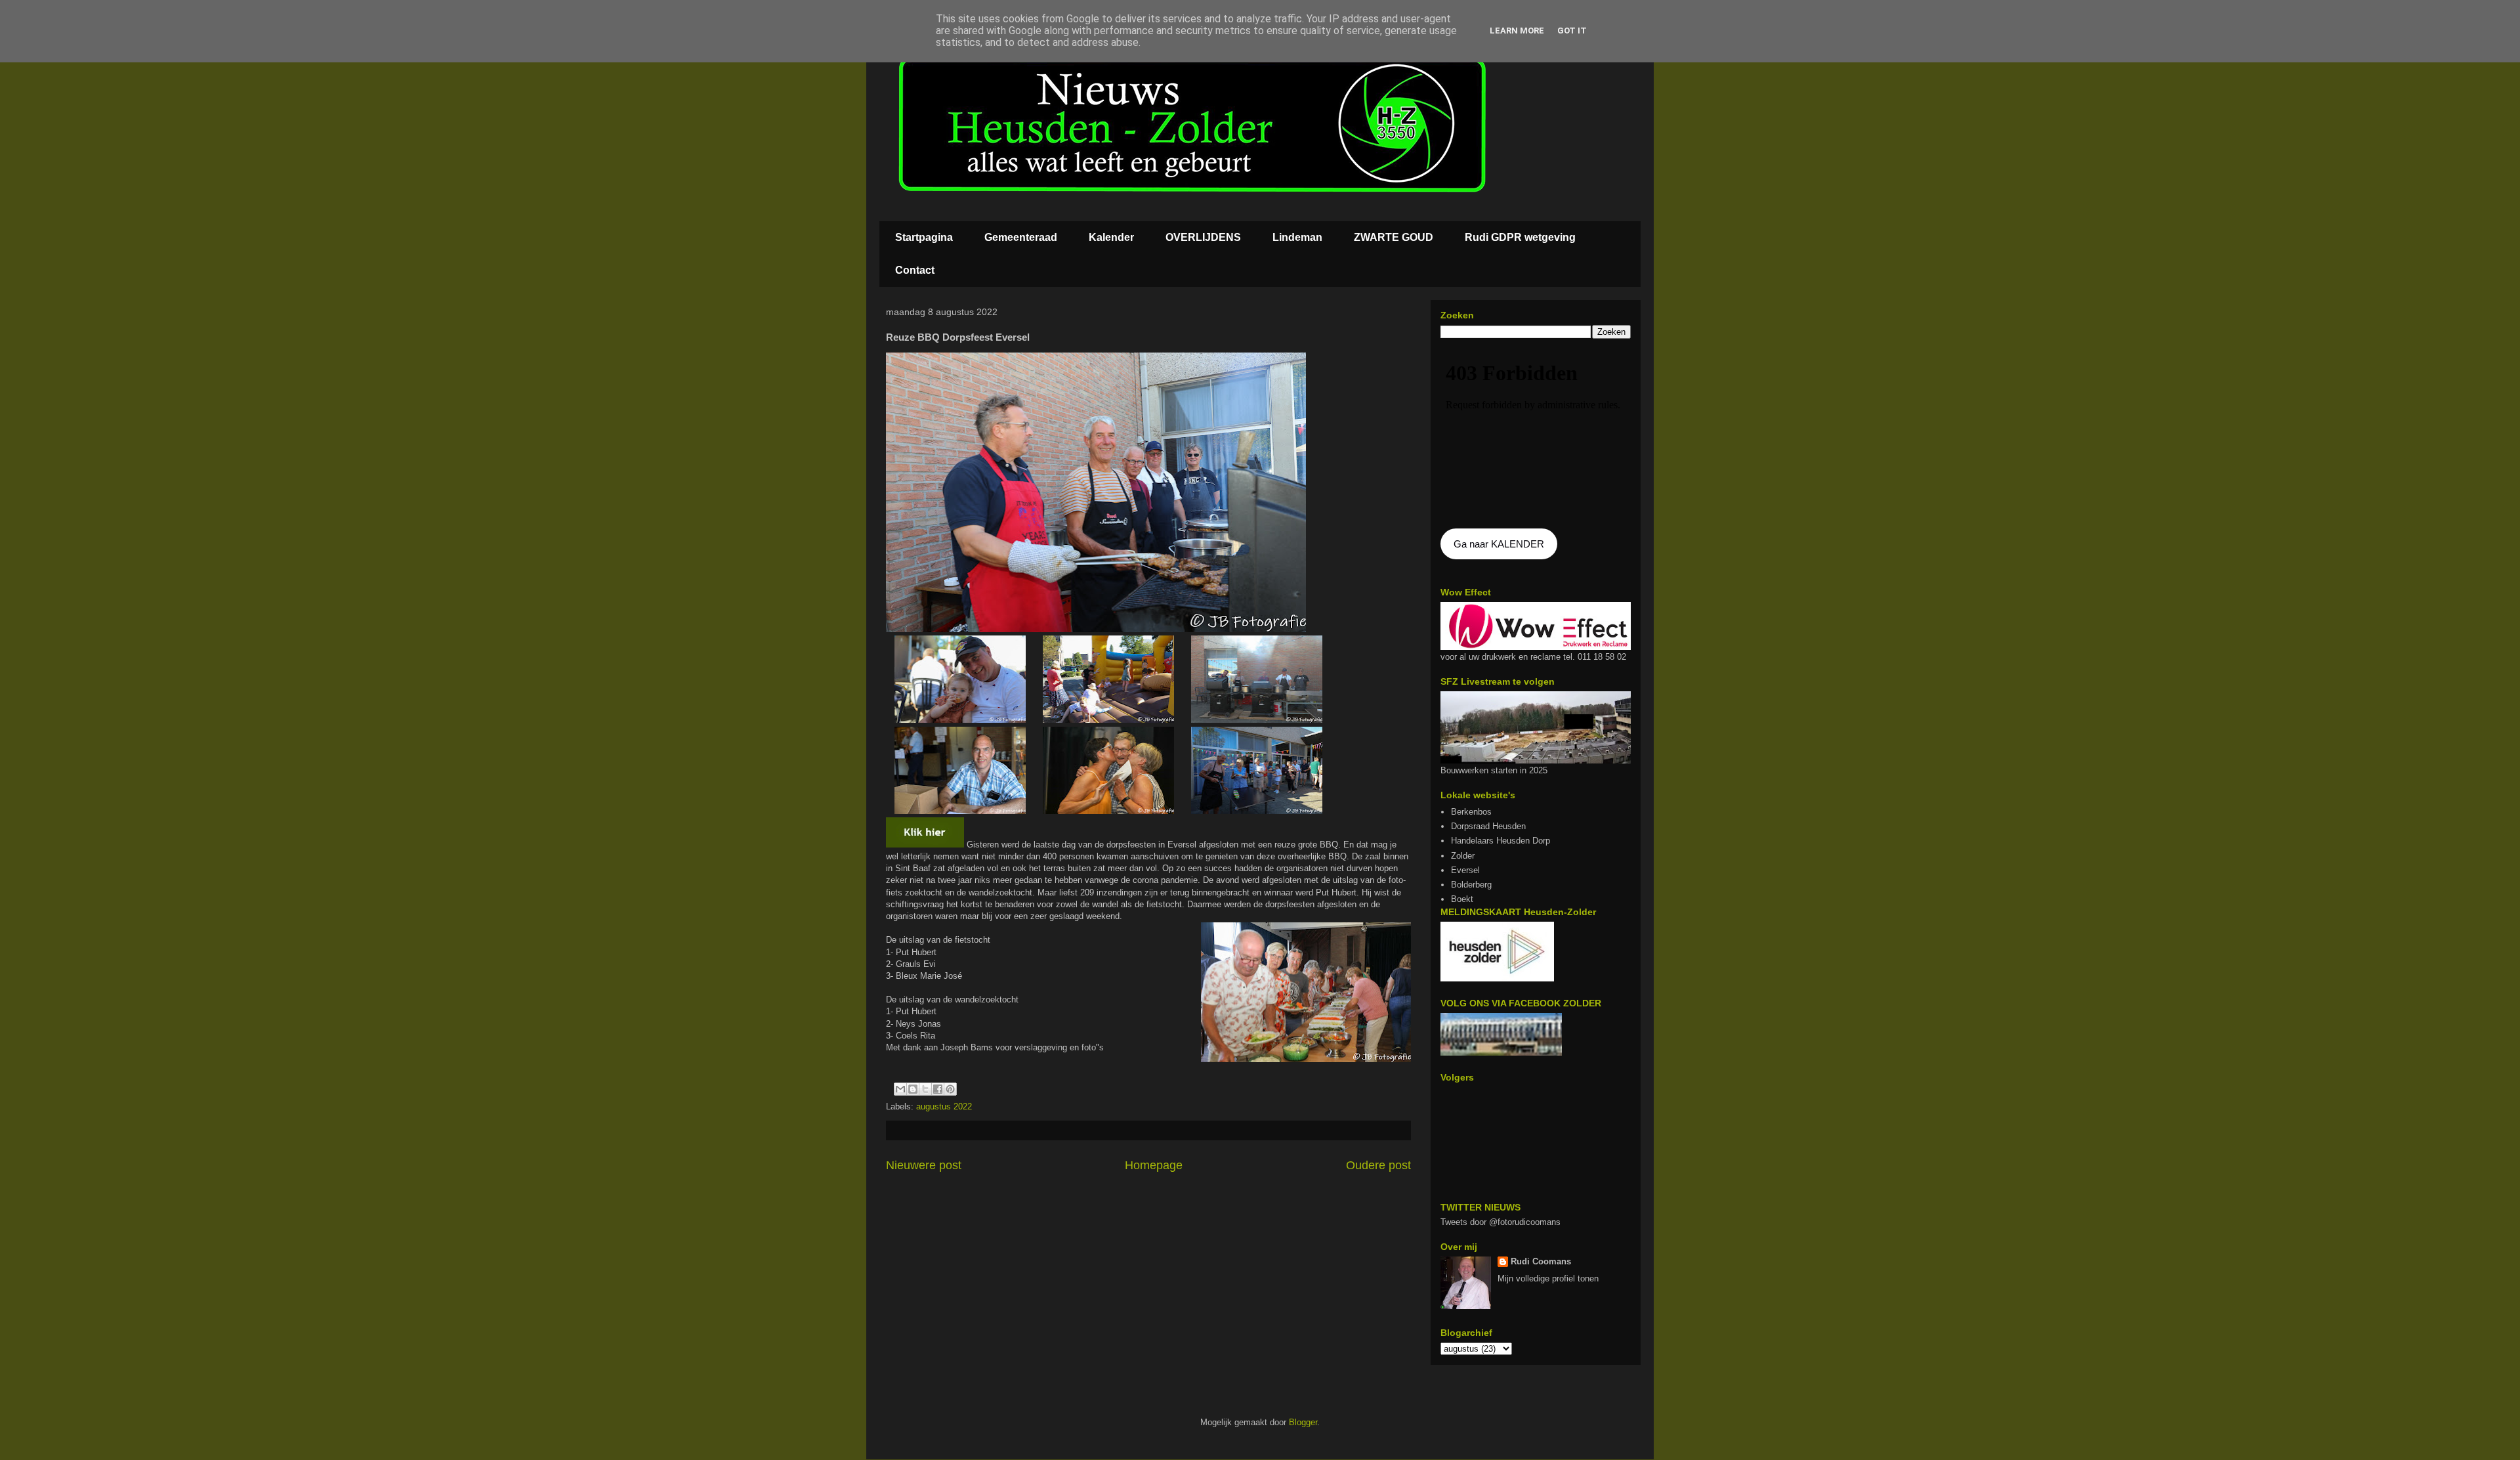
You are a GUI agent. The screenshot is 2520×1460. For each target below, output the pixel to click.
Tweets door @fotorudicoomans (1501, 1222)
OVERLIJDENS (1203, 237)
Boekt (1462, 899)
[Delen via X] (925, 1089)
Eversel (1465, 870)
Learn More (1517, 31)
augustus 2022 (944, 1106)
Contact (915, 270)
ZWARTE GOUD (1394, 237)
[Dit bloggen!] (913, 1089)
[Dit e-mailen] (900, 1089)
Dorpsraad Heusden (1488, 826)
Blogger (1303, 1422)
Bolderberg (1471, 885)
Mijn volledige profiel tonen (1548, 1278)
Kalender (1111, 237)
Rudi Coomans (1541, 1261)
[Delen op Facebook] (938, 1089)
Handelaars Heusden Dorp (1501, 841)
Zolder (1463, 856)
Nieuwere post (924, 1165)
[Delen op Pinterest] (950, 1089)
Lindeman (1297, 237)
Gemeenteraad (1021, 237)
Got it (1572, 31)
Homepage (1154, 1165)
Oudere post (1378, 1165)
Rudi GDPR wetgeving (1520, 237)
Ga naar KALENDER (1499, 544)
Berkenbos (1471, 812)
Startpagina (924, 237)
